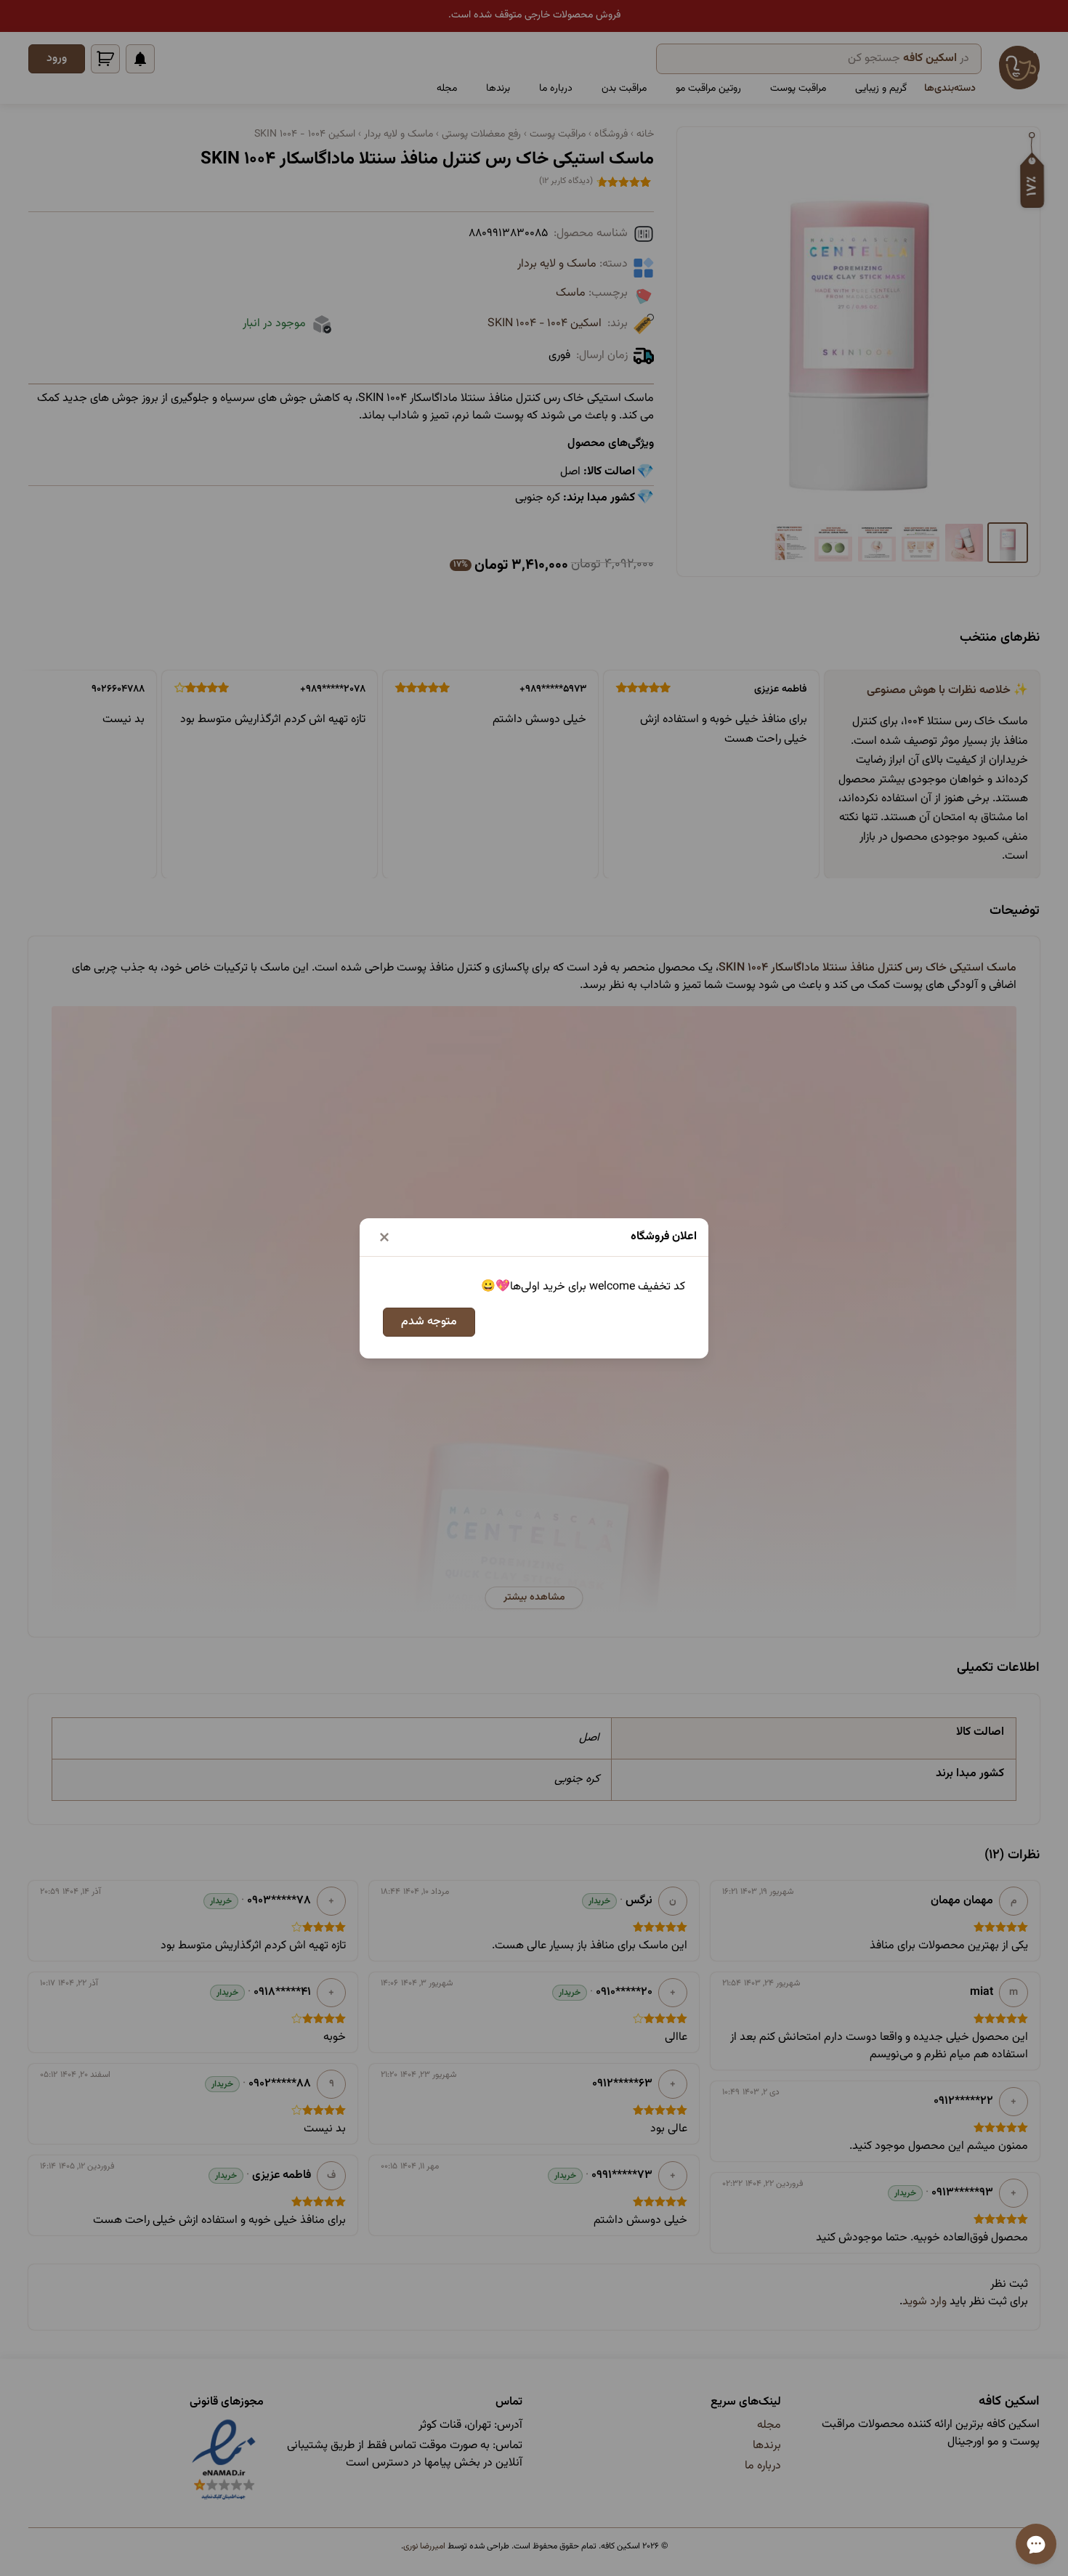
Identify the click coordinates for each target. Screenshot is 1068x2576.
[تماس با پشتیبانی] (1036, 2544)
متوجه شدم (429, 1322)
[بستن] (384, 1237)
